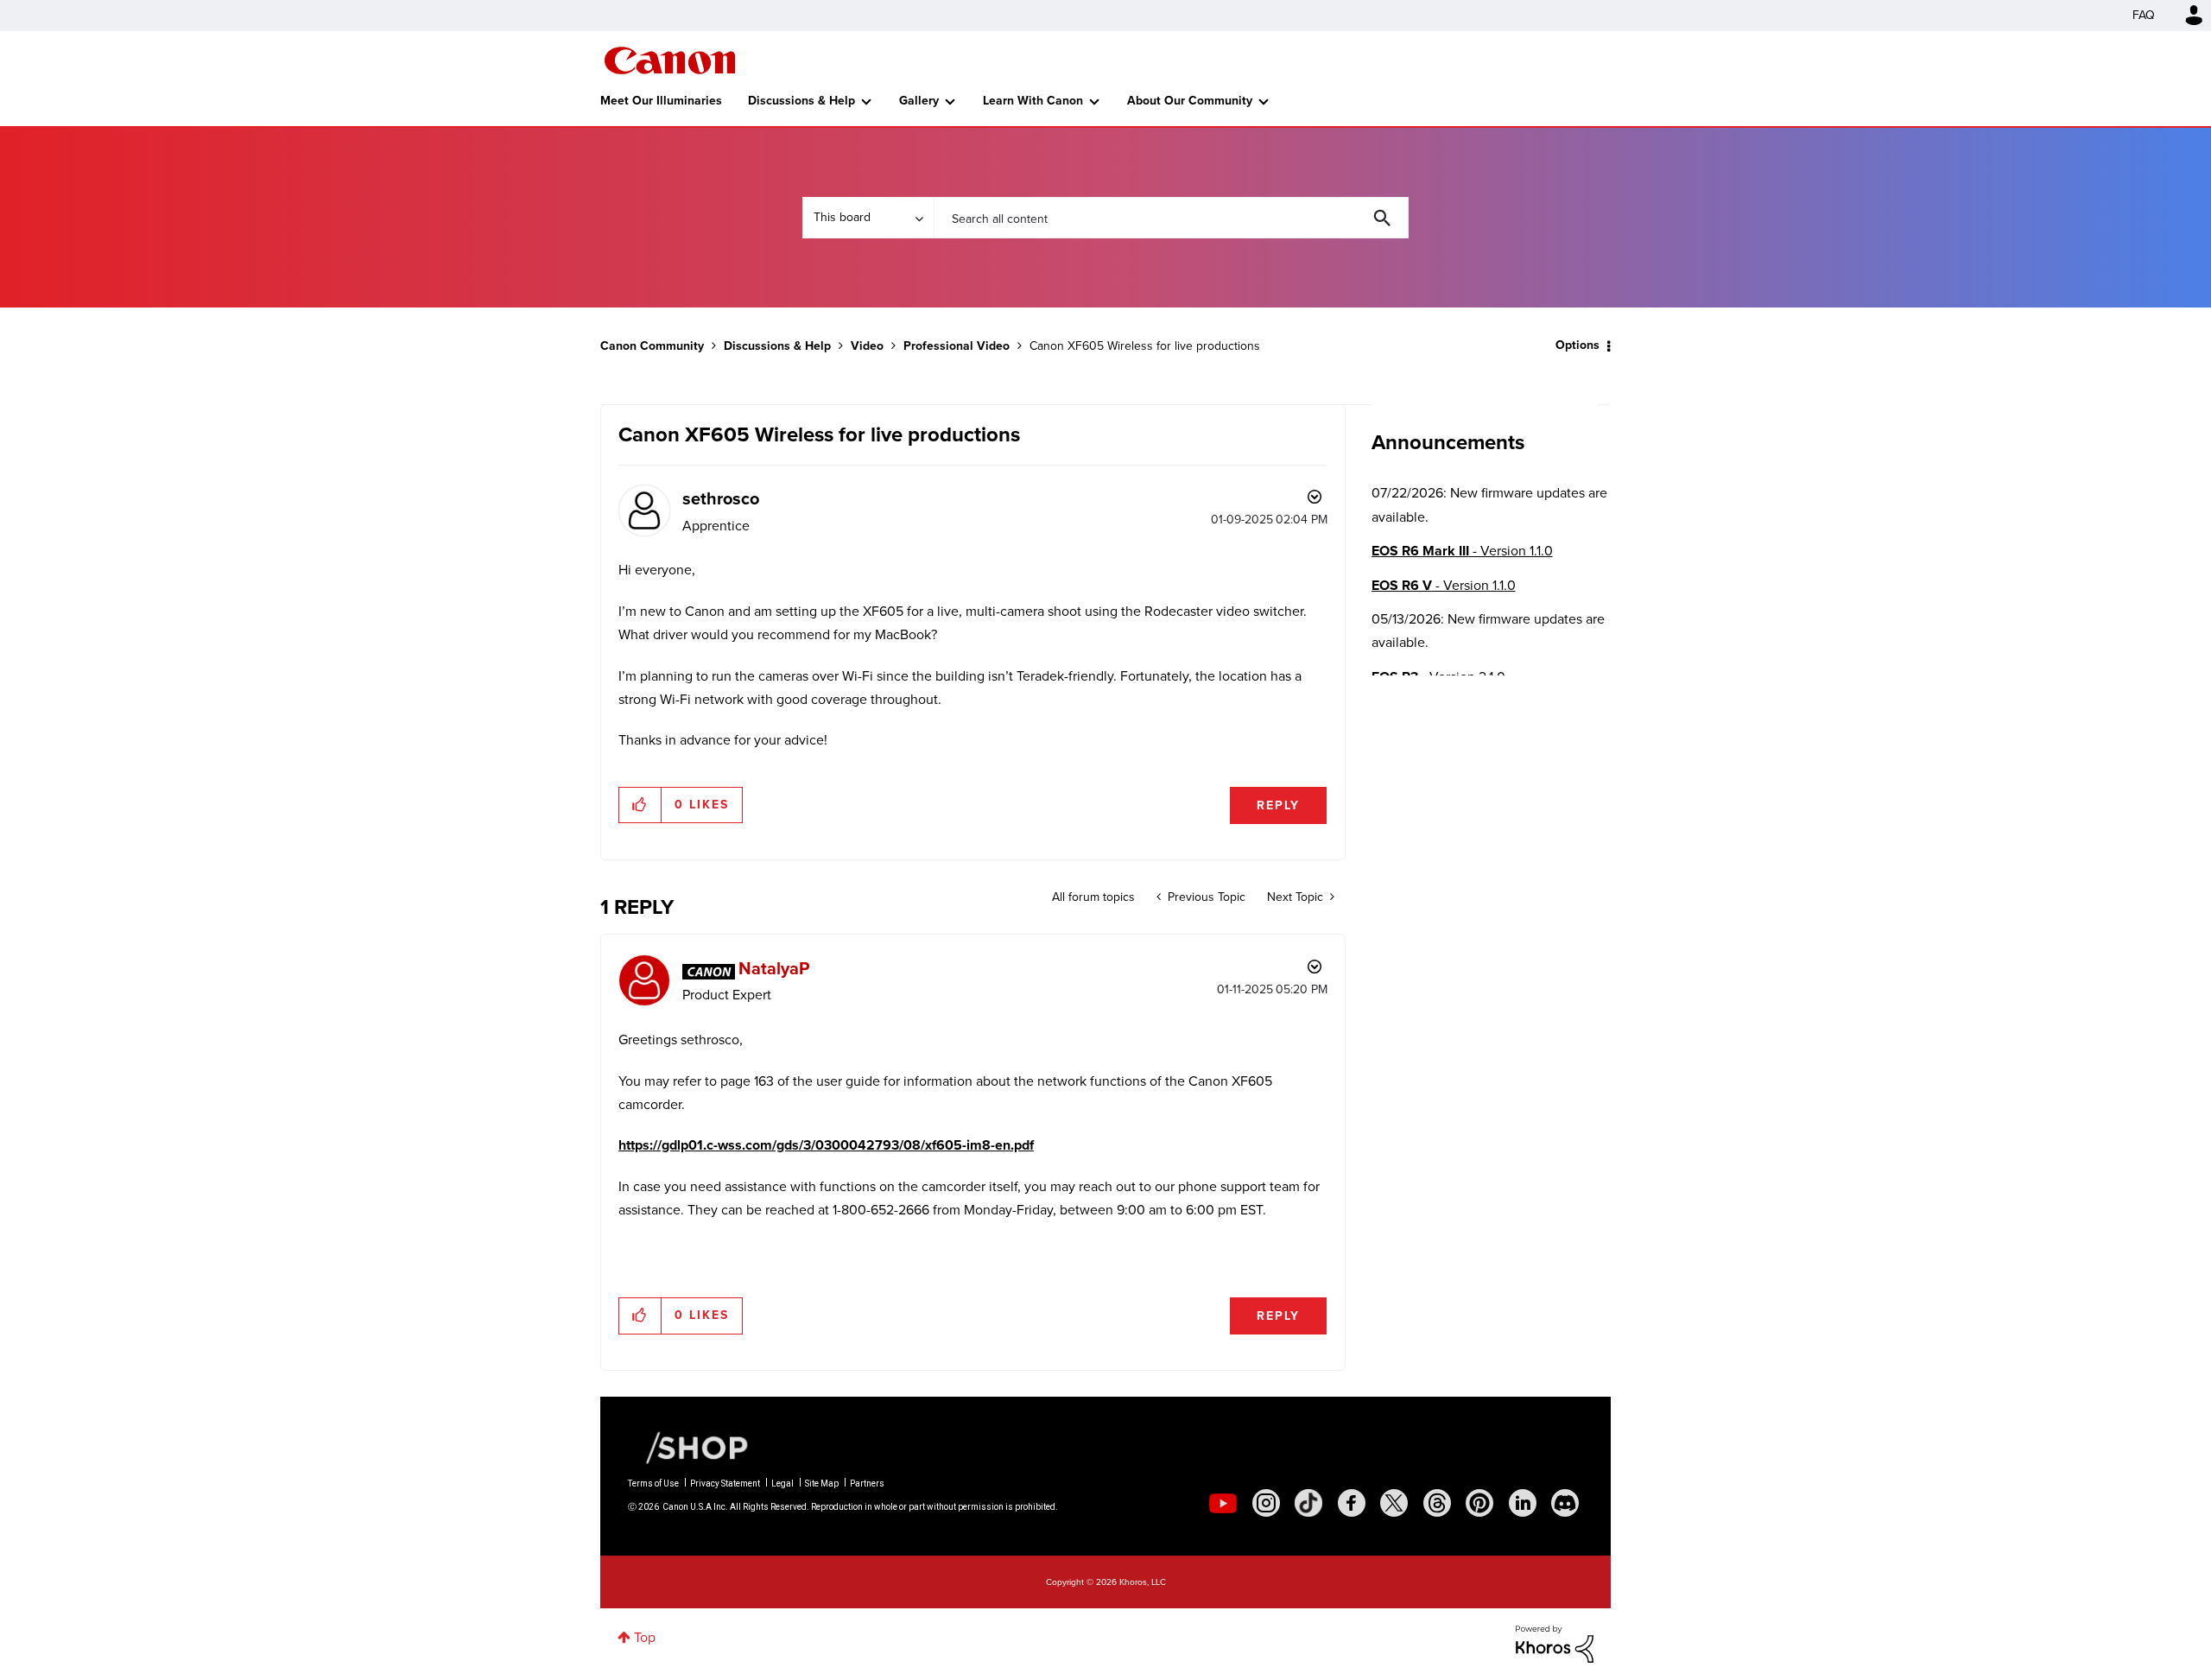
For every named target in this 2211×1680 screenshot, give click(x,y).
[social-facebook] (1352, 1503)
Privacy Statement (725, 1483)
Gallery (919, 101)
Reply (1278, 805)
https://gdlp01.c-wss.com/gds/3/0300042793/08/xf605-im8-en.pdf (826, 1145)
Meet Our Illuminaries (661, 101)
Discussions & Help (801, 101)
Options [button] (1577, 345)
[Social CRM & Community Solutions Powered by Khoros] (1555, 1642)
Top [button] (645, 1637)
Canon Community (670, 60)
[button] (640, 805)
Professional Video (957, 346)
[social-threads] (1437, 1503)
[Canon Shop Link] (688, 1447)
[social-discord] (1565, 1503)
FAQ (2144, 15)
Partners (867, 1483)
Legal (782, 1483)
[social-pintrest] (1479, 1503)
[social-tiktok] (1308, 1503)
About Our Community (1190, 101)
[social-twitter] (1394, 1503)
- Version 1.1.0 (1462, 551)
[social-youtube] (1223, 1503)
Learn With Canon (1033, 101)
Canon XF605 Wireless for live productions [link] (1145, 346)
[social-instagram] (1266, 1503)
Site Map (822, 1483)
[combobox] (1171, 218)
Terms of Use (653, 1483)
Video (867, 346)
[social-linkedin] (1523, 1503)
